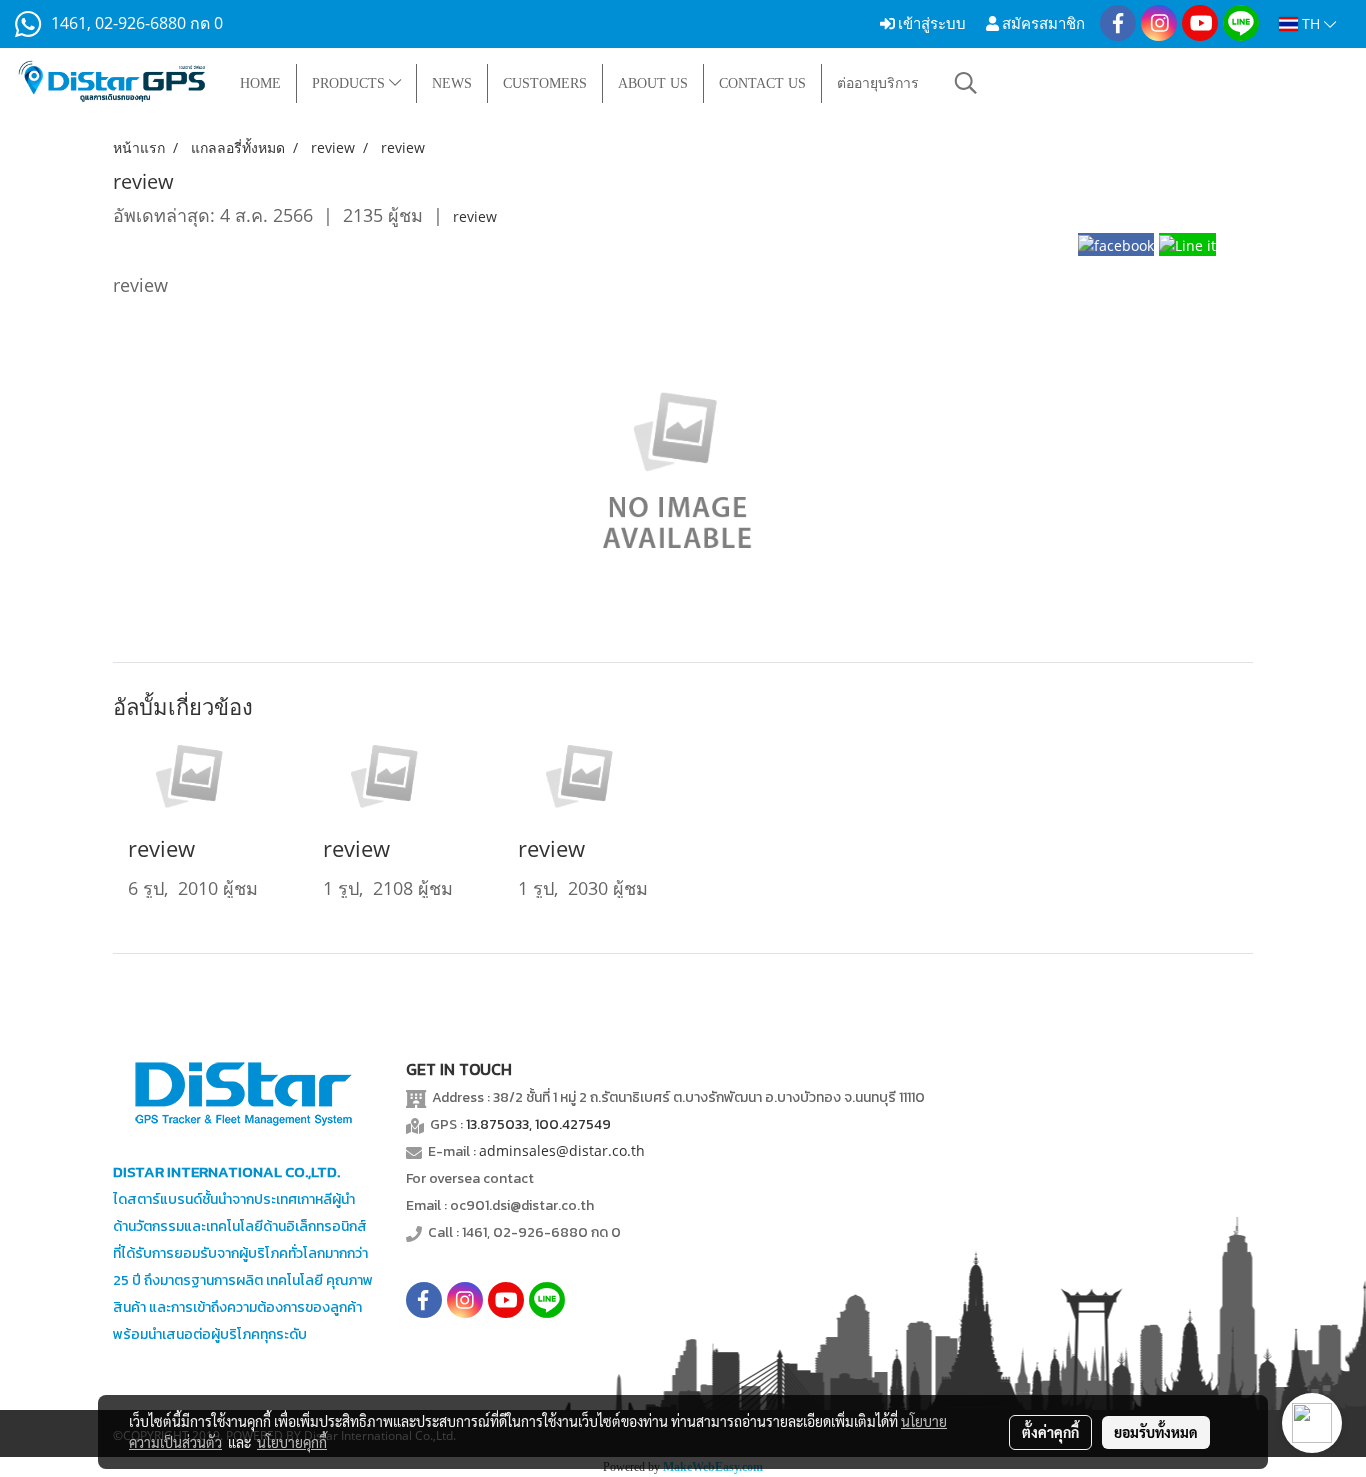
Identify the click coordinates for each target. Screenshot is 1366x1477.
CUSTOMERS (545, 83)
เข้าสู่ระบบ (930, 23)
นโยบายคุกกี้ (292, 1442)
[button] (966, 83)
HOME (260, 83)
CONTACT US (762, 83)
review (475, 216)
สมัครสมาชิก (1042, 23)
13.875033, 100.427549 (538, 1124)
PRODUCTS (350, 83)
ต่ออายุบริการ (878, 83)
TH (1311, 23)
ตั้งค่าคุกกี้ (1050, 1432)
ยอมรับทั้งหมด (1156, 1432)
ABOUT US (653, 83)
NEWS (452, 83)
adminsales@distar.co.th (562, 1150)
